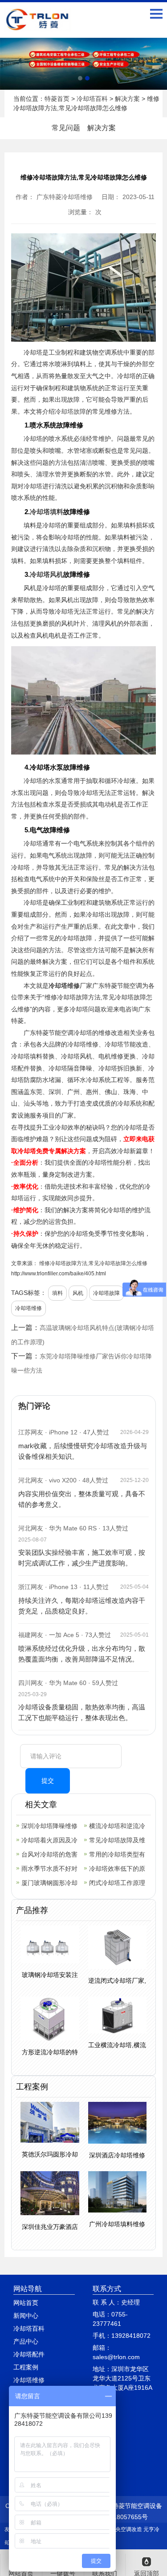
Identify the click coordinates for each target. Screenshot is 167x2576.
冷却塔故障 (70, 411)
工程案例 (26, 2367)
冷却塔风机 (47, 574)
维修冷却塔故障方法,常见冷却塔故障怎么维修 (93, 1263)
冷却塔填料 (47, 512)
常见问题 (66, 128)
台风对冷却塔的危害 (49, 1854)
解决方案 (127, 99)
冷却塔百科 (92, 99)
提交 (48, 1781)
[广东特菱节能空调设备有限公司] (38, 25)
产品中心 (26, 2341)
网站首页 (26, 2303)
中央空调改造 (126, 2529)
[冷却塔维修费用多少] (83, 64)
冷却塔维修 (64, 986)
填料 (57, 1293)
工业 (55, 352)
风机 (78, 1293)
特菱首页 (57, 99)
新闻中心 (26, 2316)
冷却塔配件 (29, 2354)
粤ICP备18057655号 (119, 2517)
